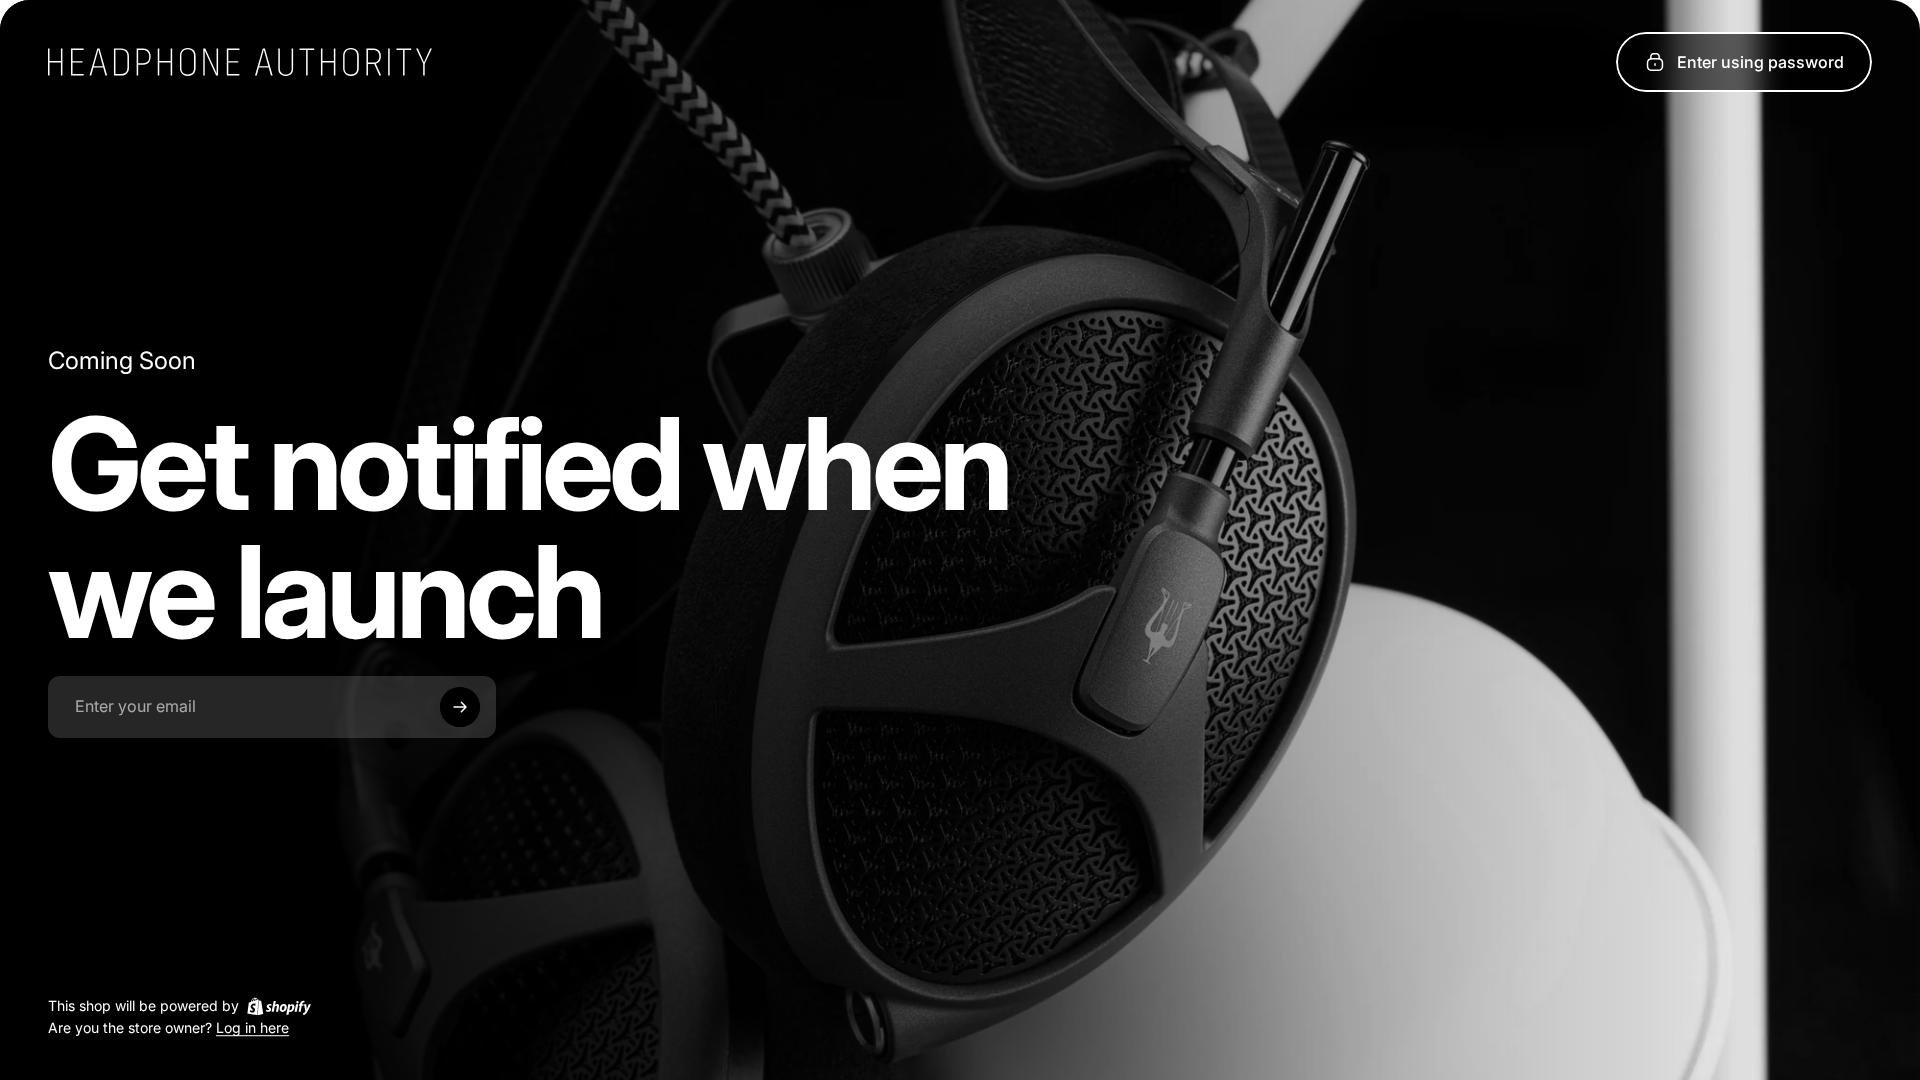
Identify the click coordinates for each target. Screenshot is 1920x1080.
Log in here (252, 1028)
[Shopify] (279, 1006)
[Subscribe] (460, 707)
